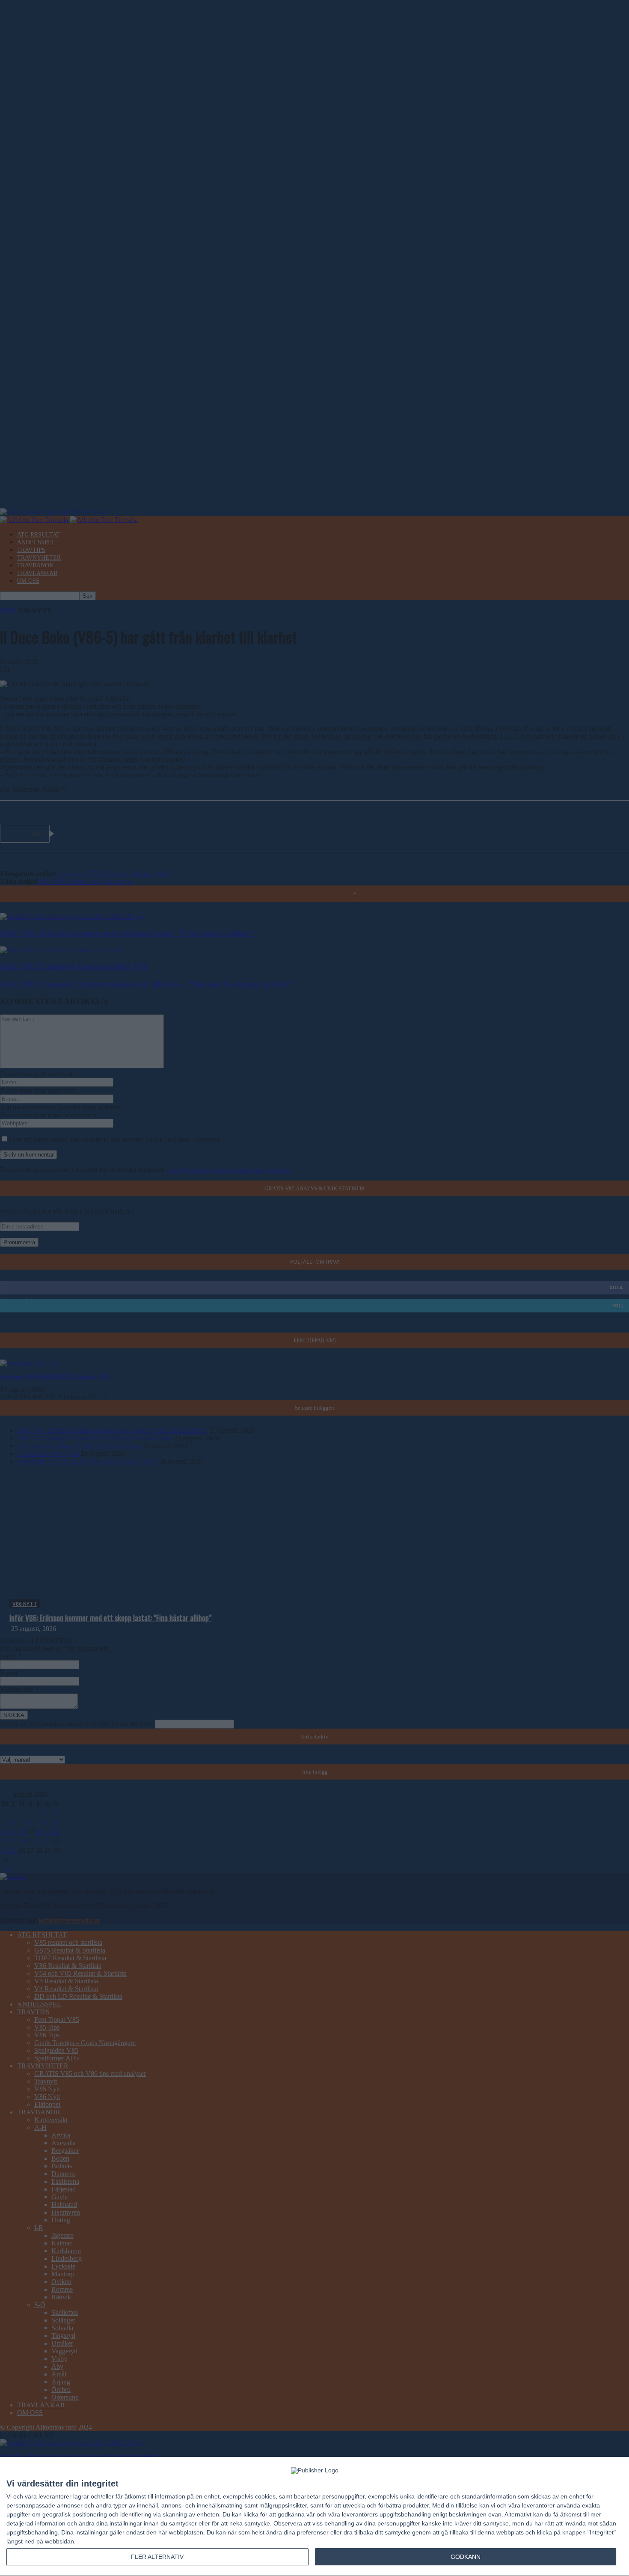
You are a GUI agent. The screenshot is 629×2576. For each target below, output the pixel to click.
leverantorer (55, 2496)
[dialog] (314, 2517)
